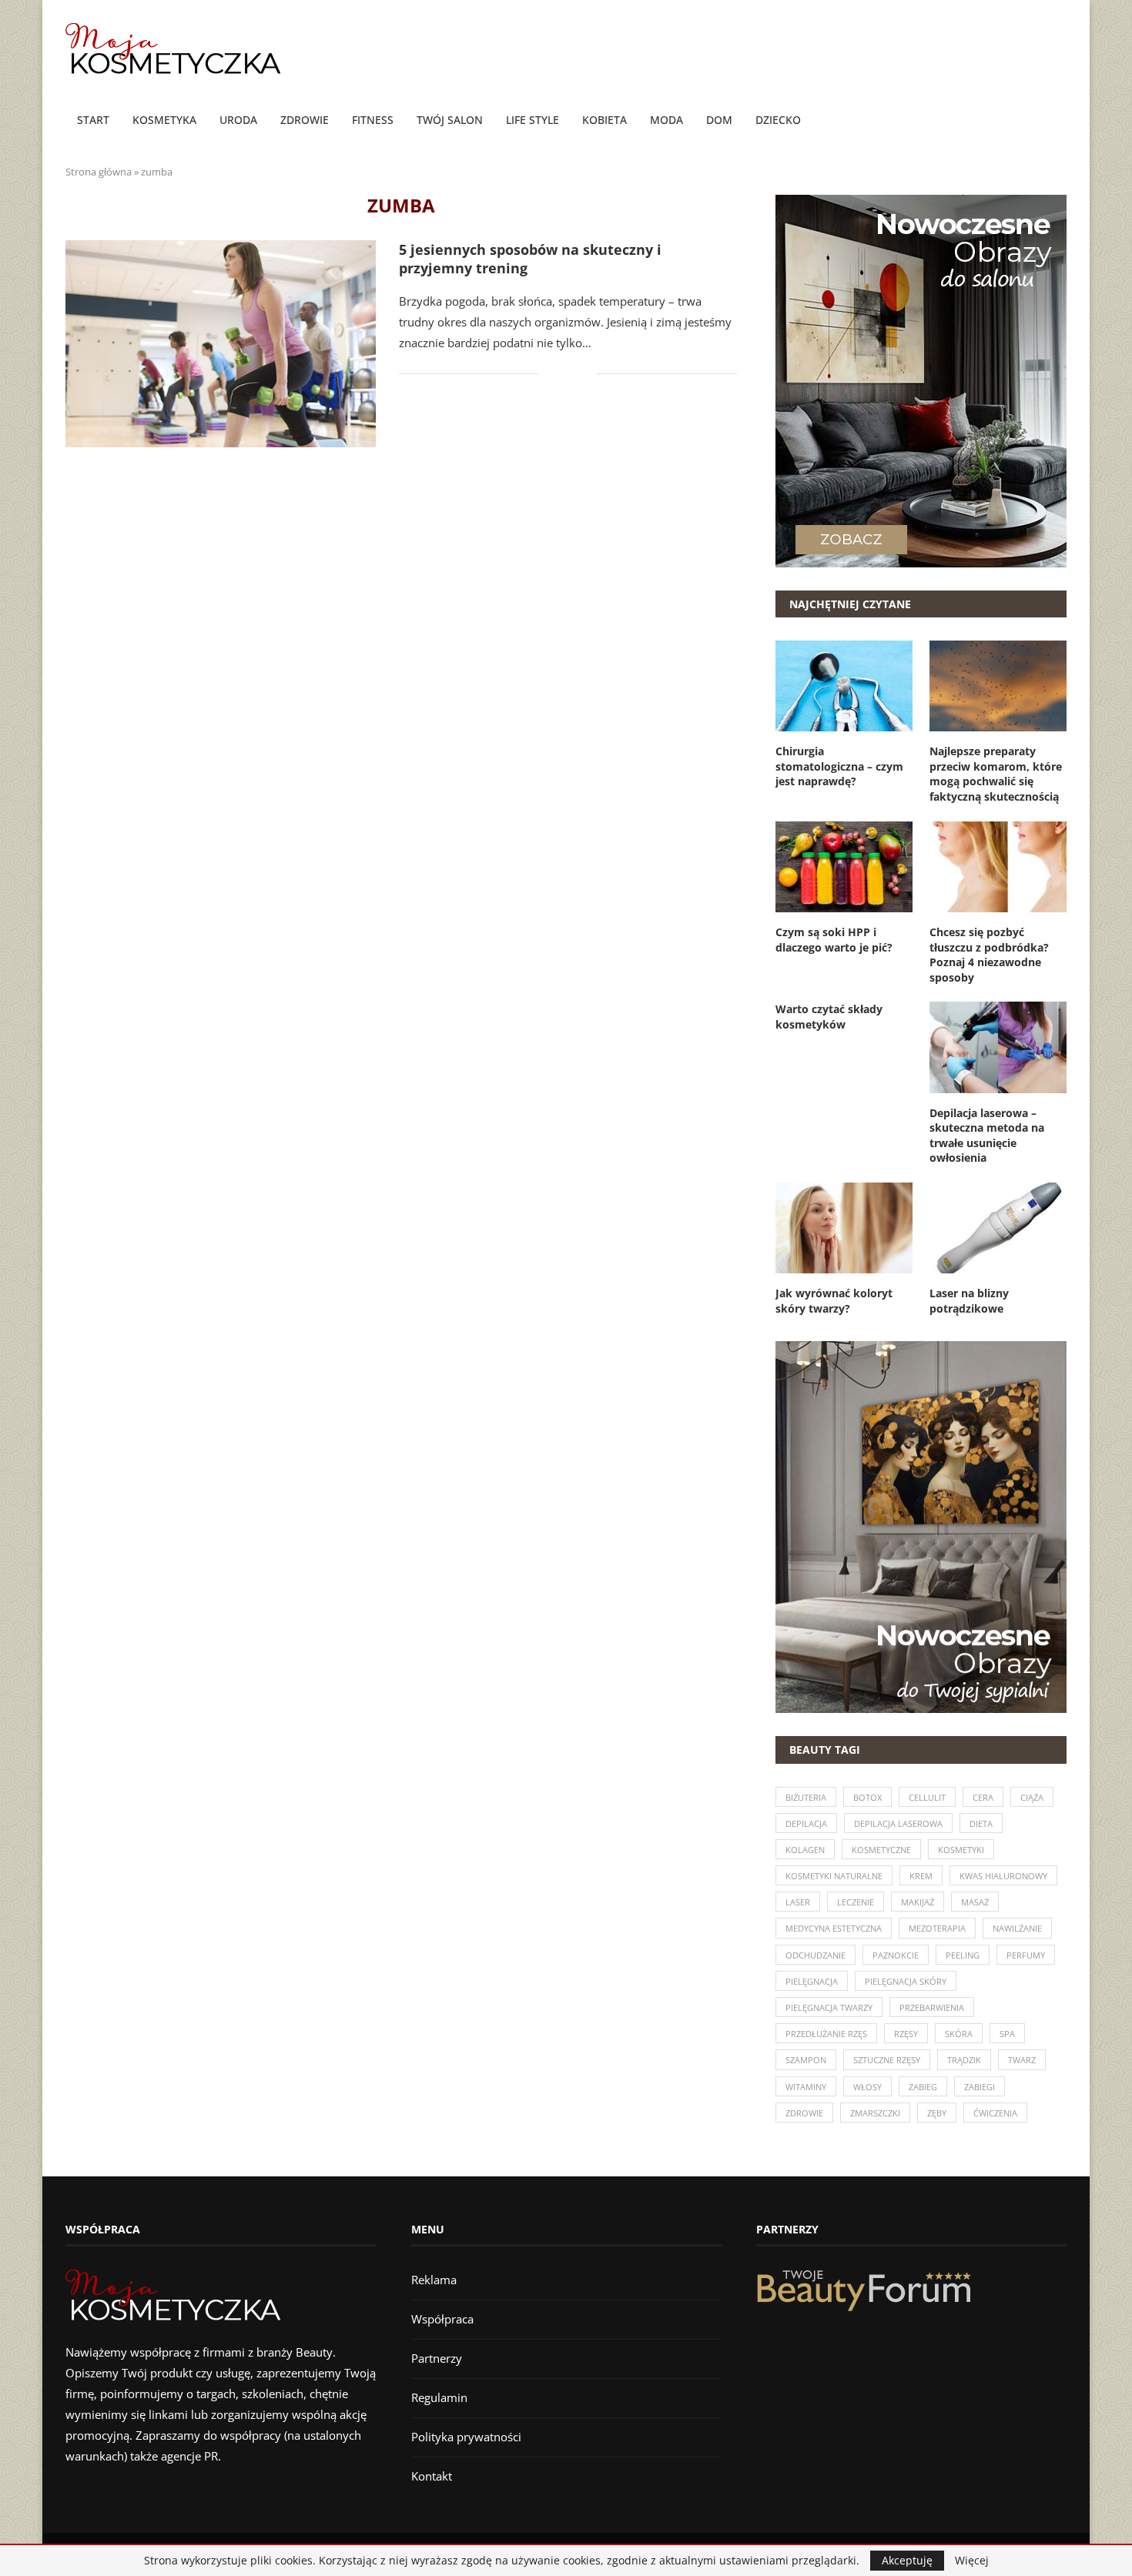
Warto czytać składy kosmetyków (829, 1017)
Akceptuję (907, 2560)
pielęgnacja (812, 1981)
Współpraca (442, 2319)
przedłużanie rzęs (826, 2034)
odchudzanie (816, 1955)
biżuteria (806, 1797)
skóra (959, 2034)
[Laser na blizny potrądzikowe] (998, 1228)
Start (93, 120)
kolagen (805, 1850)
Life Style (533, 120)
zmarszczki (875, 2113)
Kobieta (605, 120)
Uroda (238, 120)
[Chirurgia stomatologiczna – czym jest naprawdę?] (844, 686)
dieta (981, 1823)
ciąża (1032, 1797)
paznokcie (896, 1955)
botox (867, 1797)
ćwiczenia (995, 2113)
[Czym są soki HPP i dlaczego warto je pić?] (844, 867)
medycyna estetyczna (834, 1928)
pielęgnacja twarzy (829, 2007)
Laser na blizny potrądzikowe (969, 1301)
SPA (1007, 2034)
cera (983, 1797)
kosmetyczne (881, 1850)
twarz (1022, 2060)
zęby (937, 2113)
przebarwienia (932, 2007)
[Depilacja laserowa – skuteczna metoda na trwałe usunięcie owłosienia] (998, 1047)
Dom (719, 120)
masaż (975, 1902)
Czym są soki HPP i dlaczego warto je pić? (834, 940)
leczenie (856, 1902)
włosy (867, 2087)
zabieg (923, 2087)
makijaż (918, 1902)
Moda (666, 120)
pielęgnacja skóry (906, 1981)
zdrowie (804, 2113)
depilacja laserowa (898, 1823)
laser (798, 1902)
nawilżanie (1017, 1928)
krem (921, 1876)
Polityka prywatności (466, 2437)
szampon (806, 2060)
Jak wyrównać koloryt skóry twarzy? (834, 1301)
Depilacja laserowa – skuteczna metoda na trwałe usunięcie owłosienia (987, 1136)
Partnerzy (437, 2358)
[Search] (1059, 121)
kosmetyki (961, 1850)
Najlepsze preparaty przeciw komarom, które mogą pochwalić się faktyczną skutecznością (996, 774)
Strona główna (99, 172)
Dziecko (778, 120)
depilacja (806, 1823)
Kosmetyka (164, 120)
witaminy (806, 2087)
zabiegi (980, 2087)
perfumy (1026, 1955)
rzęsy (906, 2034)
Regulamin (439, 2397)
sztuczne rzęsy (887, 2060)
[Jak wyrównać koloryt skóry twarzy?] (844, 1228)
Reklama (434, 2280)
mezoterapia (937, 1928)
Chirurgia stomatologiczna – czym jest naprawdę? (839, 766)
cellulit (927, 1797)
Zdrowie (305, 120)
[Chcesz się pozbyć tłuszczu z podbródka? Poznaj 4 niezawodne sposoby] (998, 867)
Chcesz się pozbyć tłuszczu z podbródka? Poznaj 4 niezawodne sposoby (989, 955)
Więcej (972, 2561)
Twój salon (450, 120)
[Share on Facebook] (562, 374)
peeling (963, 1955)
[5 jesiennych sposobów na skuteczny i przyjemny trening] (221, 344)
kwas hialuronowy (1003, 1876)
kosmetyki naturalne (834, 1876)
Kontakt (432, 2476)
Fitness (373, 120)
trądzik (964, 2060)
